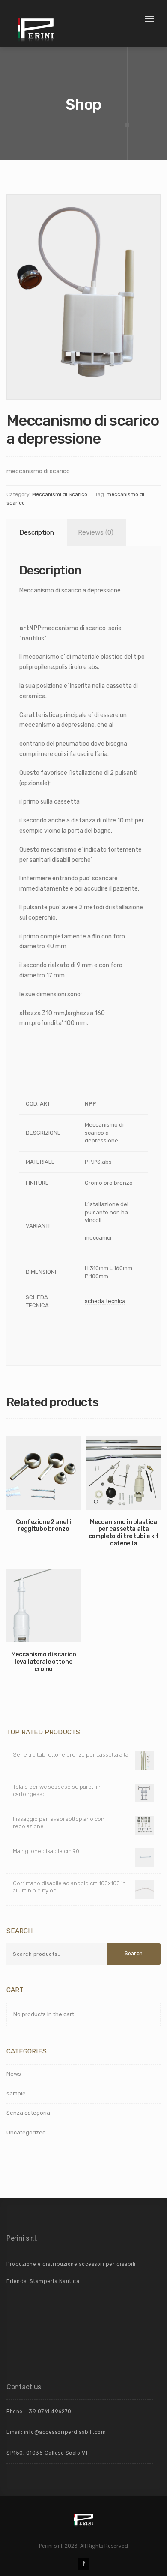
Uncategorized (26, 2132)
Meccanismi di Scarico (60, 494)
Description (37, 532)
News (14, 2074)
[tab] (35, 533)
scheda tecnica (105, 1301)
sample (16, 2093)
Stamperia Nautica (55, 2281)
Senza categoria (28, 2113)
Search (134, 1954)
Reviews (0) (96, 532)
